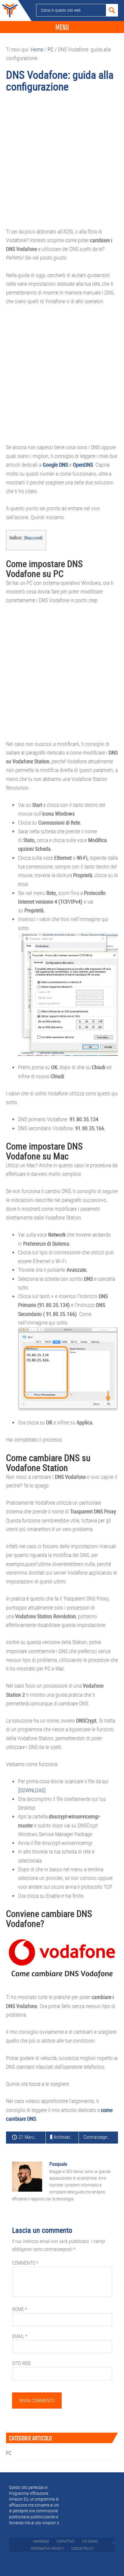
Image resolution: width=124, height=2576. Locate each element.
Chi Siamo (90, 2541)
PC (9, 2453)
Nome (20, 2309)
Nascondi (33, 538)
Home (9, 11)
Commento (25, 2263)
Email (20, 2336)
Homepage (41, 2541)
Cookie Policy (83, 2548)
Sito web (21, 2363)
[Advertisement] (62, 163)
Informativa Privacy (47, 2548)
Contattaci (66, 2541)
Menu (62, 27)
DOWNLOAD (32, 1790)
